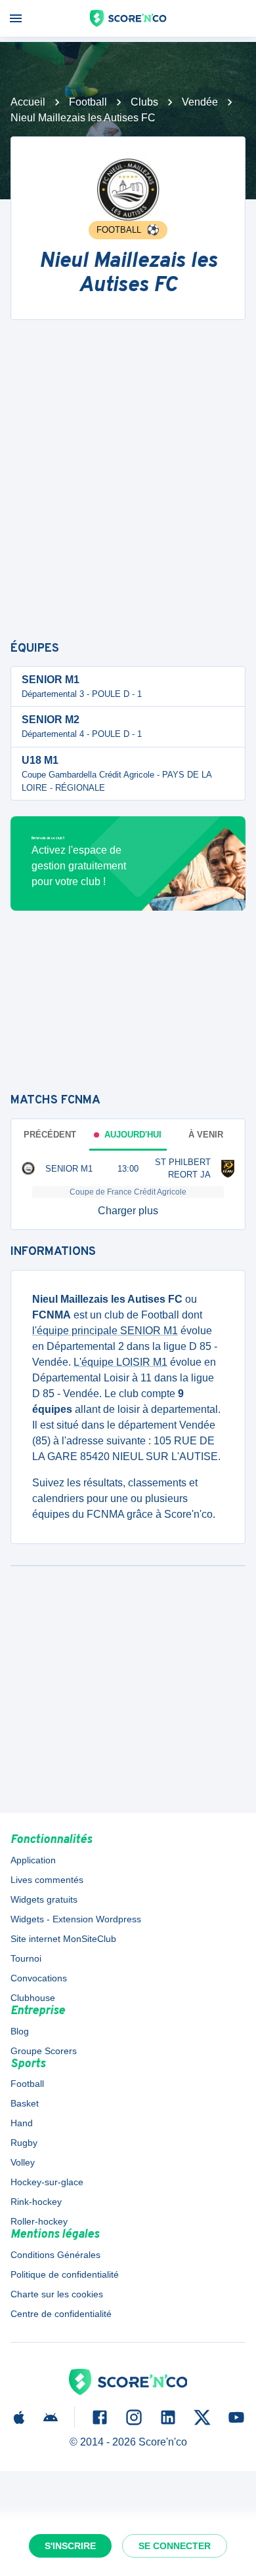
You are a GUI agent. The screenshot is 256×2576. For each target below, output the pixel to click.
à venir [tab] (206, 1135)
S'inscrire (70, 2546)
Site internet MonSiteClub (63, 1939)
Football (88, 102)
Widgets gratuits (44, 1899)
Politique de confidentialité (65, 2274)
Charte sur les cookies (57, 2294)
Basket (25, 2103)
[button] (128, 1211)
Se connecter (175, 2546)
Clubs (144, 102)
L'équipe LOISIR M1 (120, 1362)
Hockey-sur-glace (47, 2182)
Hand (22, 2123)
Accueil (28, 102)
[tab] (128, 1135)
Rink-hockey (36, 2202)
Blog (20, 2031)
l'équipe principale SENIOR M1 (105, 1331)
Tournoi (26, 1958)
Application (33, 1860)
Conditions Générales (55, 2255)
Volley (23, 2162)
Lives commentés (47, 1880)
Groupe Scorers (44, 2051)
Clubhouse (33, 1998)
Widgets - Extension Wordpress (76, 1919)
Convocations (39, 1978)
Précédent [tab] (50, 1135)
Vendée (200, 102)
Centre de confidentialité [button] (61, 2314)
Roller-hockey (39, 2221)
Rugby (24, 2143)
